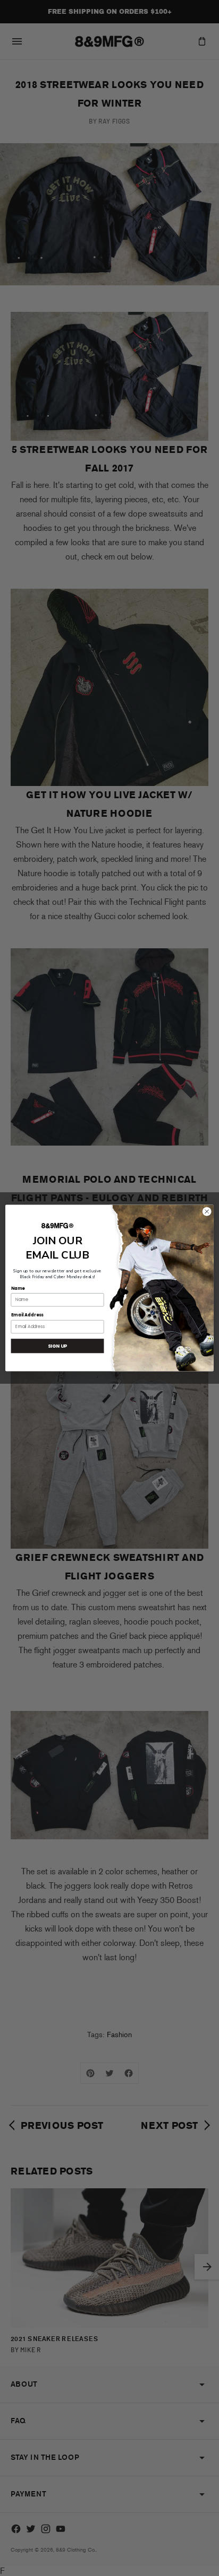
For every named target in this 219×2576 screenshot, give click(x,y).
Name (18, 1288)
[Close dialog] (207, 1212)
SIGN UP (58, 1346)
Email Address (27, 1315)
